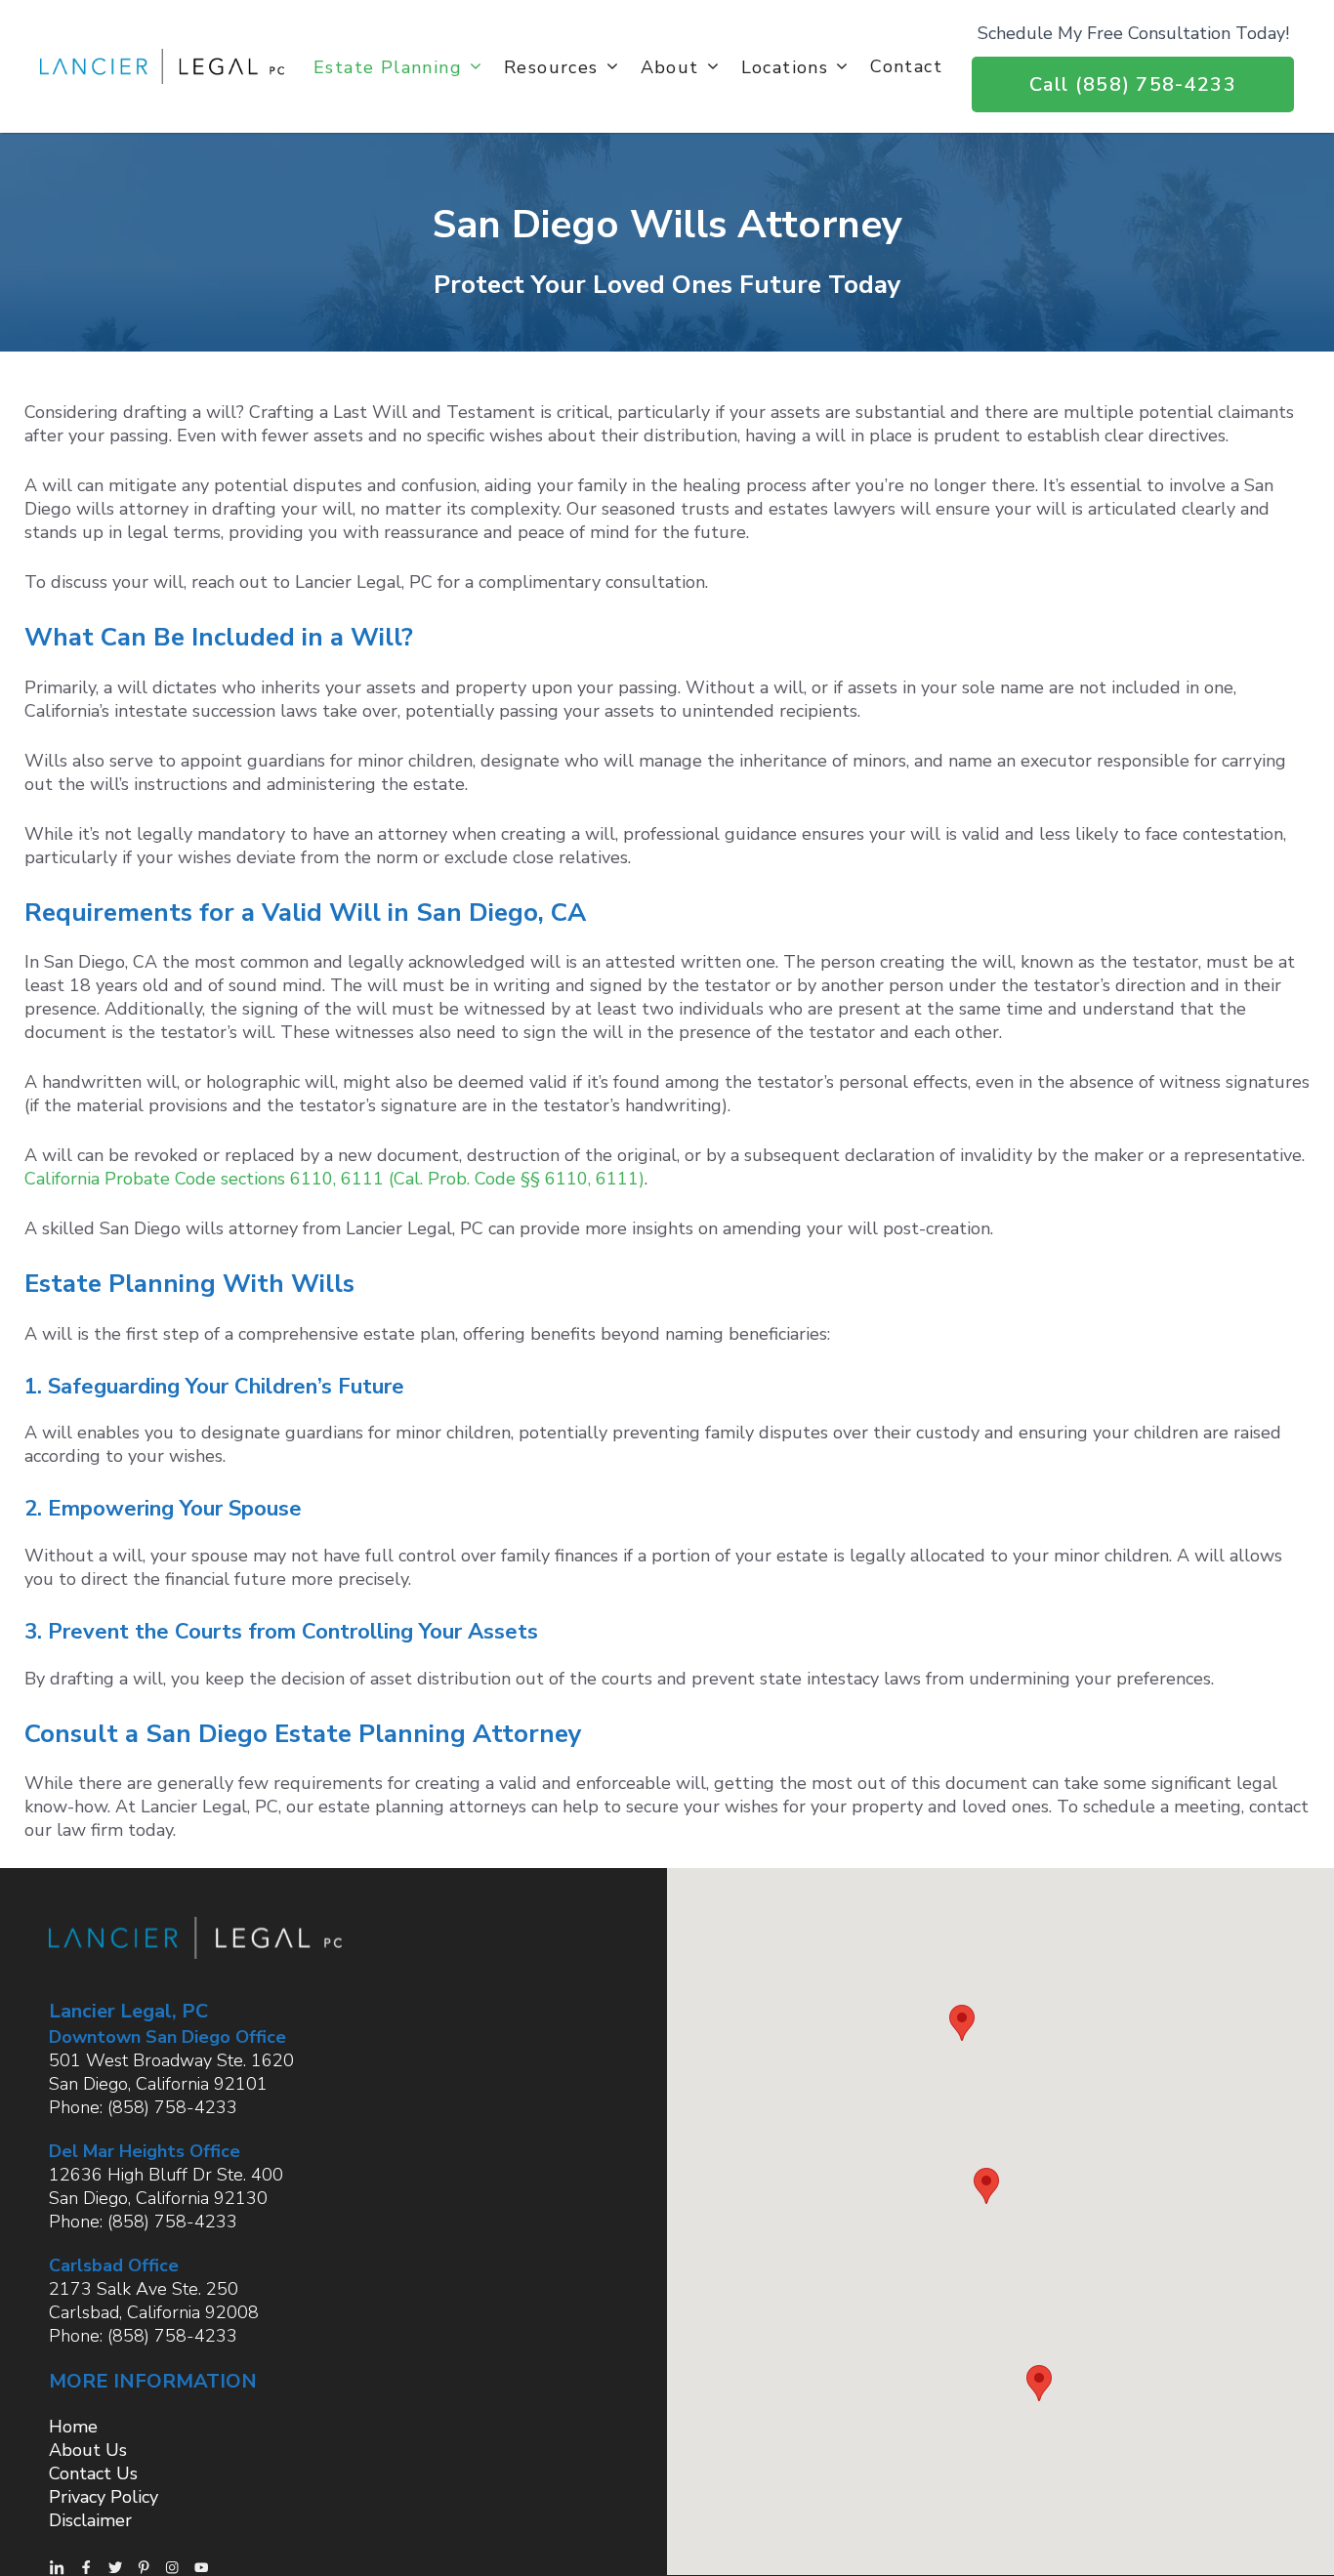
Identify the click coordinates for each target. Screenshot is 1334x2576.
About (670, 66)
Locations (785, 66)
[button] (962, 2023)
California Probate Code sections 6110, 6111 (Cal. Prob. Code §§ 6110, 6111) (334, 1179)
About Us (88, 2450)
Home (73, 2427)
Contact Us (93, 2473)
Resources (551, 66)
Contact (906, 66)
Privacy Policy (104, 2497)
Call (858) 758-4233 (1133, 84)
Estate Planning (388, 66)
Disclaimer (90, 2520)
